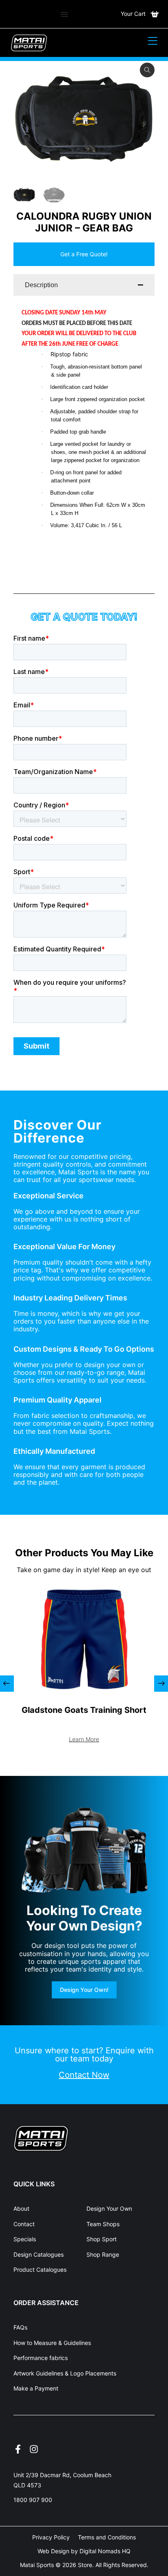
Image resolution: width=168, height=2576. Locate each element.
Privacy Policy (51, 2537)
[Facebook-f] (18, 2449)
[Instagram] (34, 2449)
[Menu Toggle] (64, 14)
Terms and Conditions (107, 2537)
